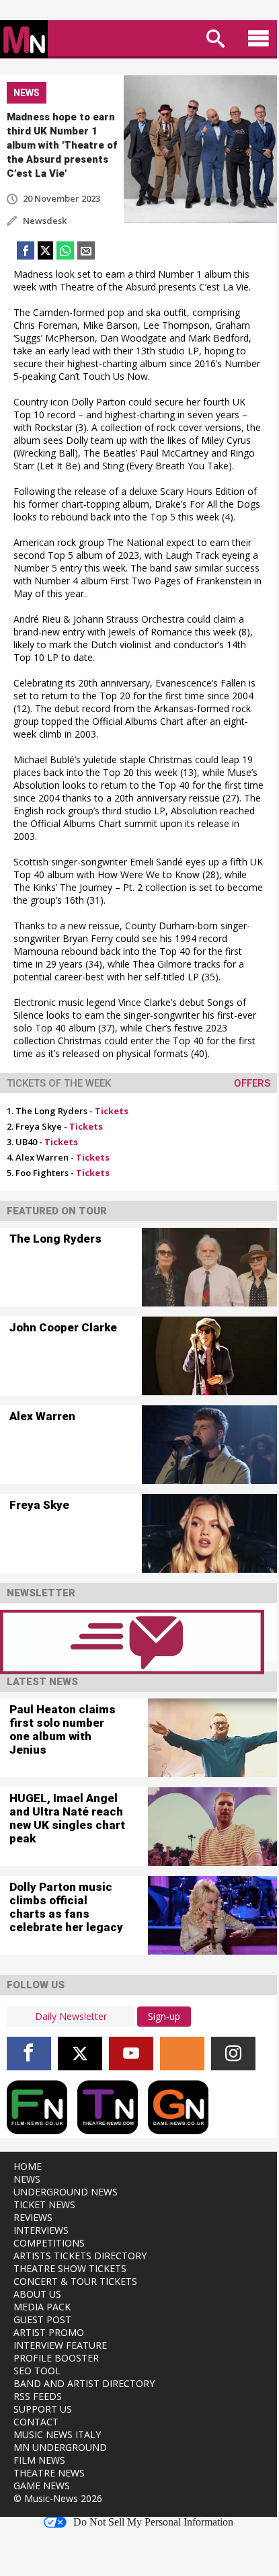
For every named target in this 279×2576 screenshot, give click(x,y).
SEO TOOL (37, 2371)
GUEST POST (42, 2319)
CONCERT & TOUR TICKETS (75, 2281)
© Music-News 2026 (58, 2498)
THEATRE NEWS (49, 2473)
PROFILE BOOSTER (56, 2358)
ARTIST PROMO (49, 2332)
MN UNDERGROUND (60, 2447)
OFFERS (252, 1083)
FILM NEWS (39, 2460)
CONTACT (36, 2422)
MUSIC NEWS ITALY (57, 2434)
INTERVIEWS (41, 2230)
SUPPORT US (43, 2409)
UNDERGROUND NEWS (66, 2192)
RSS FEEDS (38, 2396)
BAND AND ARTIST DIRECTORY (84, 2383)
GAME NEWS (42, 2486)
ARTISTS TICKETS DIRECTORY (80, 2256)
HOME (28, 2166)
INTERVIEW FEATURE (60, 2345)
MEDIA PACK (42, 2307)
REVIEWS (33, 2217)
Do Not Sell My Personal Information (153, 2522)
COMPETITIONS (49, 2243)
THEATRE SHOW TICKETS (70, 2268)
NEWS (27, 2179)
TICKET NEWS (44, 2204)
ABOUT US (37, 2294)
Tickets (112, 1111)
